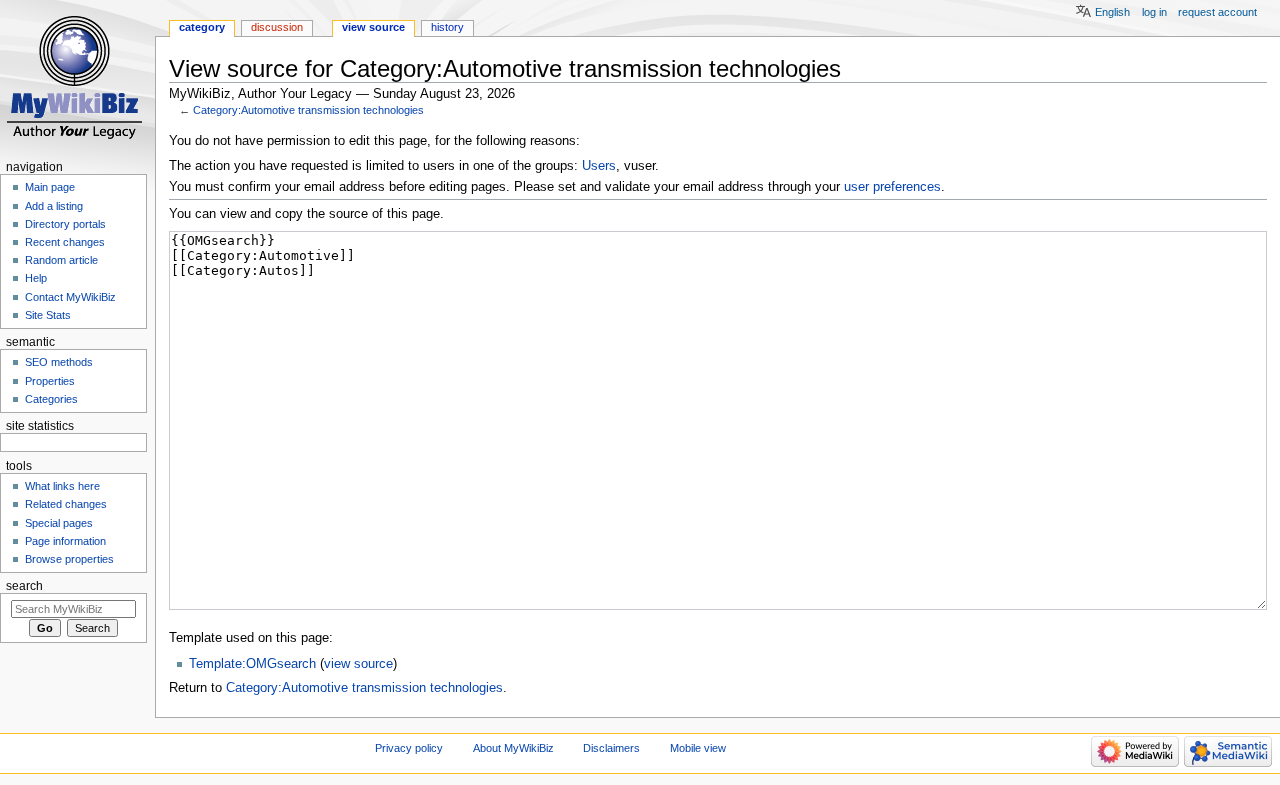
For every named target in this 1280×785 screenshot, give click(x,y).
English (1112, 12)
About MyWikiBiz (513, 748)
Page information (65, 541)
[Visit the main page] (77, 77)
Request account (1217, 12)
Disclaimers (611, 748)
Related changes (66, 504)
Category (202, 27)
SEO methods (59, 362)
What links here (62, 486)
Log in (1154, 12)
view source (358, 664)
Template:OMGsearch (252, 664)
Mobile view (698, 748)
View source (373, 27)
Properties (50, 381)
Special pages (59, 523)
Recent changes (65, 242)
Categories (51, 399)
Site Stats (48, 315)
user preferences (892, 187)
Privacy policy (409, 748)
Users (599, 166)
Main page (50, 187)
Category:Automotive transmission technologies (308, 110)
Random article (61, 260)
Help (36, 278)
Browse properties (69, 559)
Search (24, 586)
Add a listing (54, 206)
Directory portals (65, 224)
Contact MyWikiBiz (70, 297)
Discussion (277, 27)
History (447, 27)
